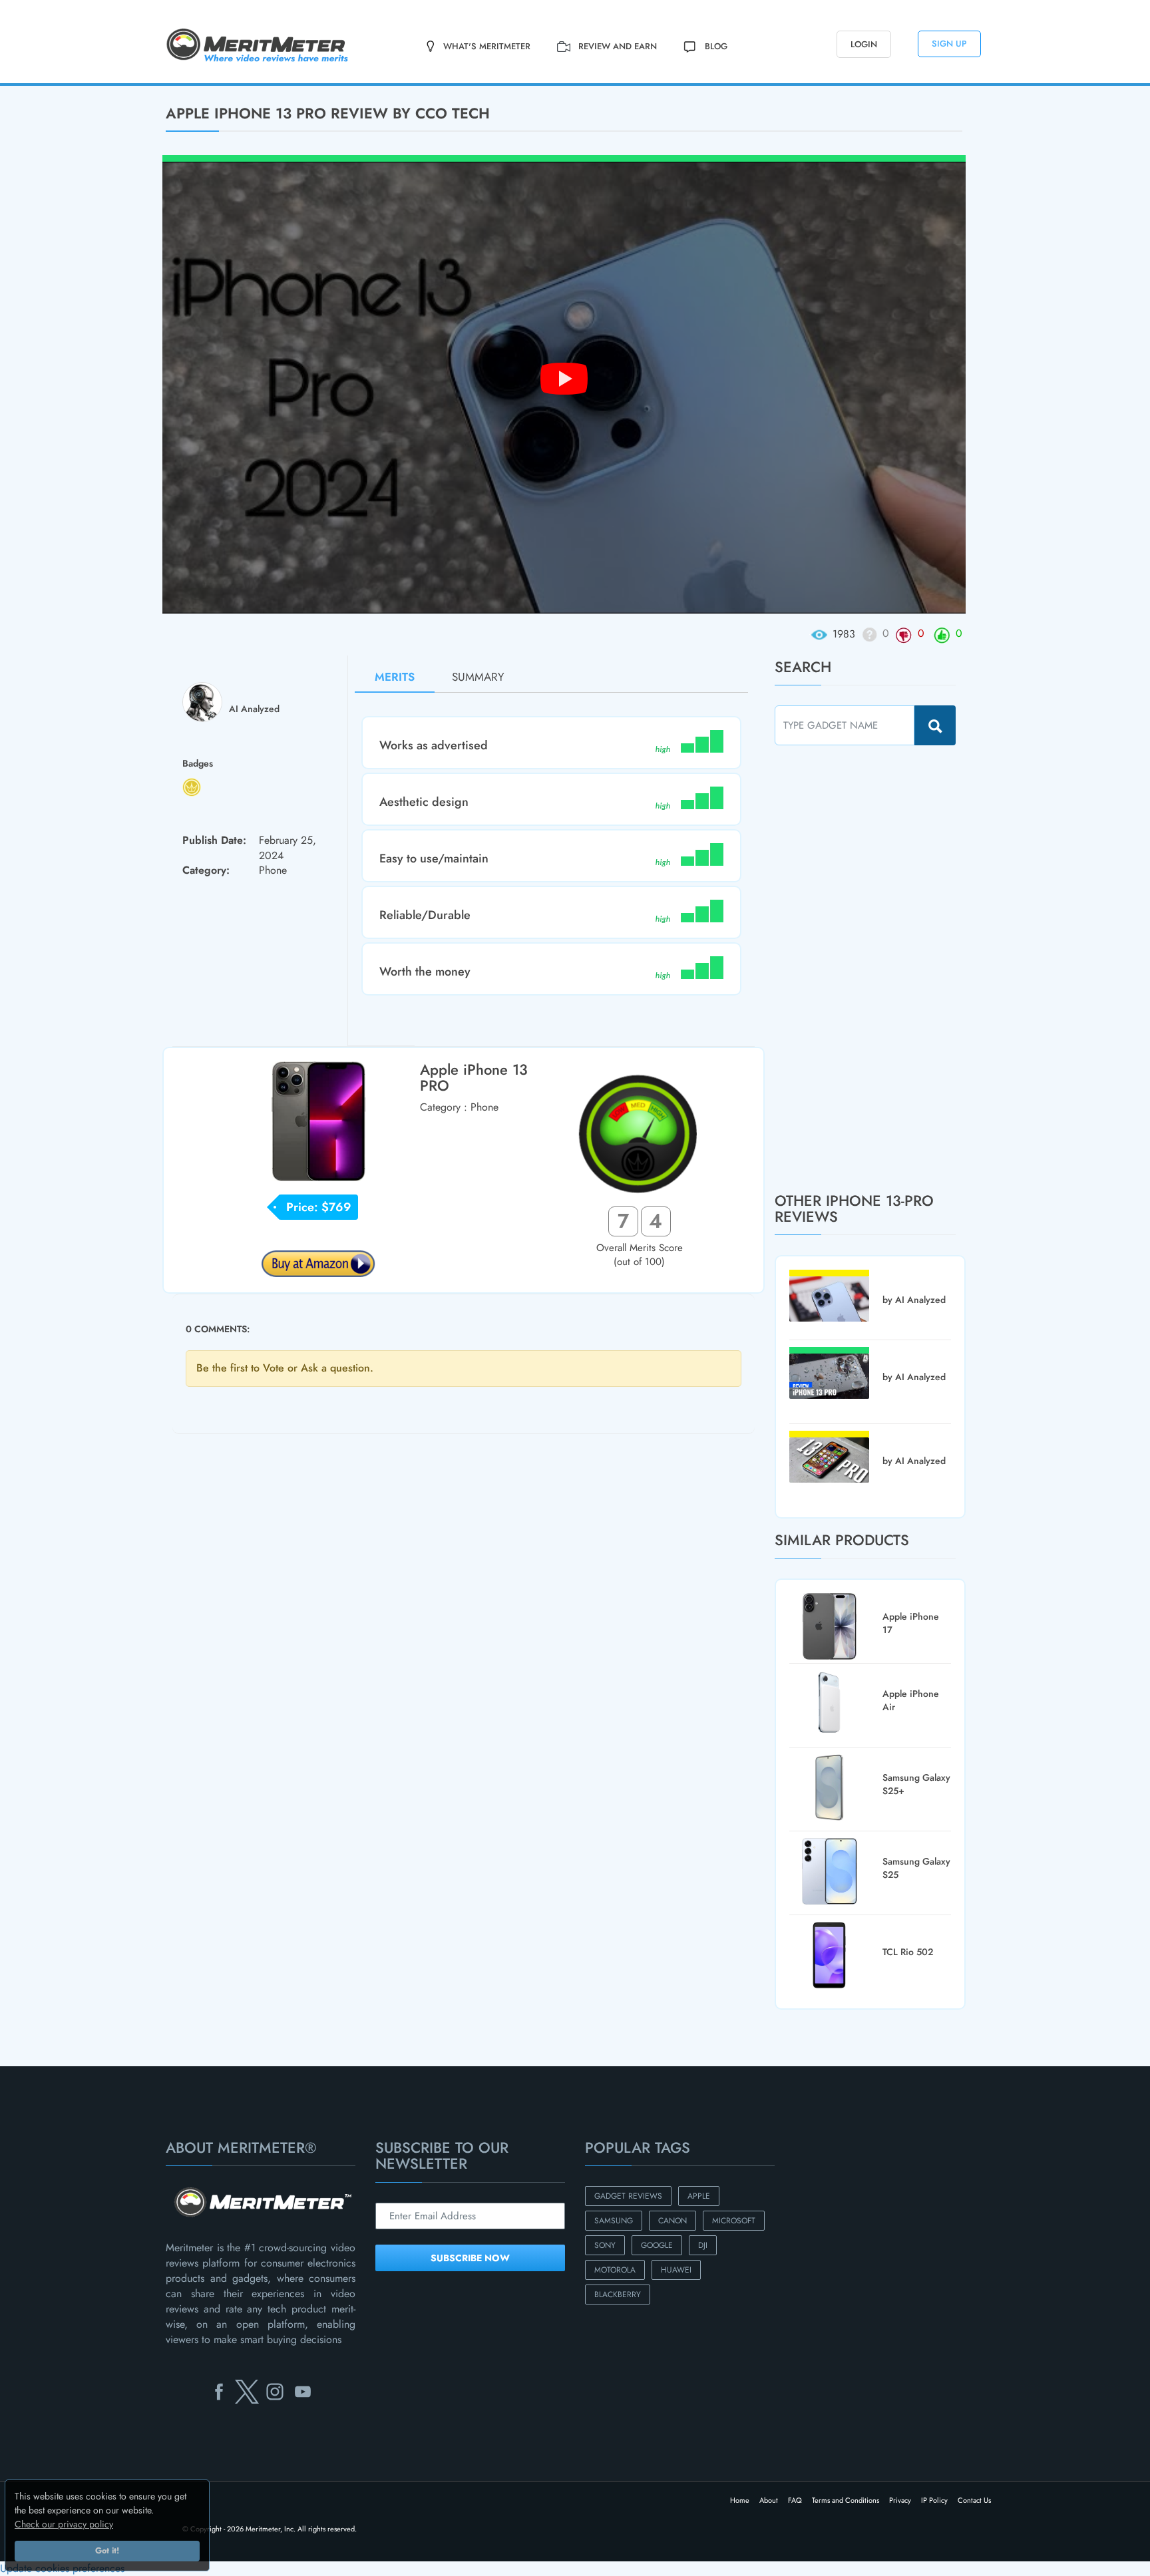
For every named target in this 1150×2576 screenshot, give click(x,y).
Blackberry (618, 2295)
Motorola (615, 2270)
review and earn (618, 46)
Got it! (107, 2551)
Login (864, 44)
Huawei (676, 2270)
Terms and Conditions (846, 2500)
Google (657, 2245)
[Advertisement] (874, 968)
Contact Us (974, 2500)
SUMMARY (478, 677)
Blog (716, 46)
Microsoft (734, 2221)
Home (740, 2500)
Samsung (614, 2221)
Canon (672, 2221)
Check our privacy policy (64, 2524)
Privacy (900, 2500)
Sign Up (949, 44)
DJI (703, 2245)
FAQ (795, 2500)
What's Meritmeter (487, 46)
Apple (699, 2196)
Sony (605, 2245)
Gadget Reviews (628, 2196)
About (769, 2500)
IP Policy (934, 2500)
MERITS (395, 677)
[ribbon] (96, 85)
